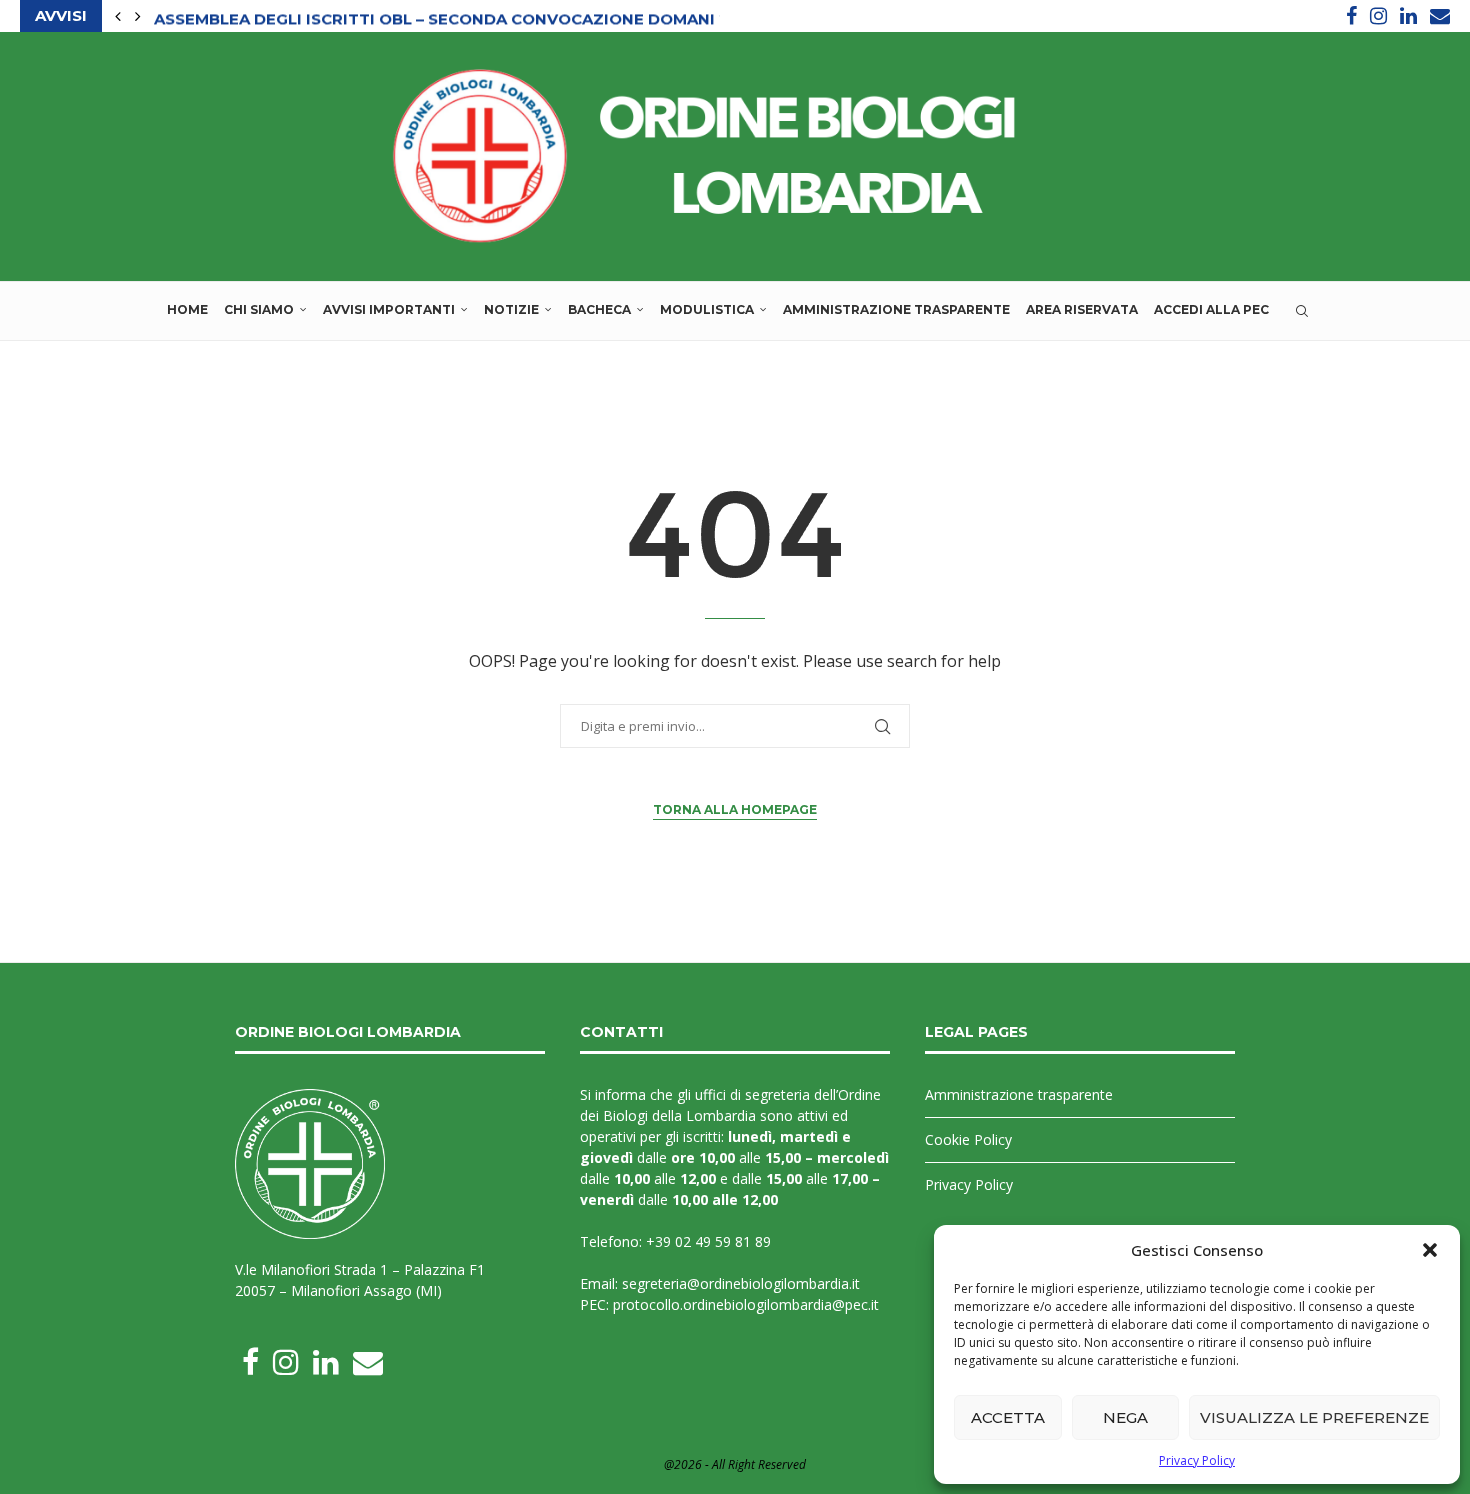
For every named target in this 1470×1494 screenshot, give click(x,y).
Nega (1125, 1417)
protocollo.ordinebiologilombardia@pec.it (746, 1304)
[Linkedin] (1408, 16)
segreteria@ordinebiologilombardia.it (741, 1283)
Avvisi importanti (389, 309)
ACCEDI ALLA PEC (1211, 309)
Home (187, 309)
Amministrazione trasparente (896, 309)
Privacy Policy (1197, 1460)
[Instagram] (1378, 16)
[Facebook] (1351, 16)
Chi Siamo (259, 309)
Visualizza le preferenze (1314, 1417)
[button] (1430, 1250)
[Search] (1302, 311)
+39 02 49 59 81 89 (708, 1241)
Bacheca (599, 309)
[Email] (1440, 16)
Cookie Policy (968, 1139)
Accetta (1008, 1417)
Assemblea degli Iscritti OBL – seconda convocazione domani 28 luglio (479, 16)
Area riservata (1082, 309)
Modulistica (707, 309)
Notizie (511, 309)
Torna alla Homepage (735, 809)
